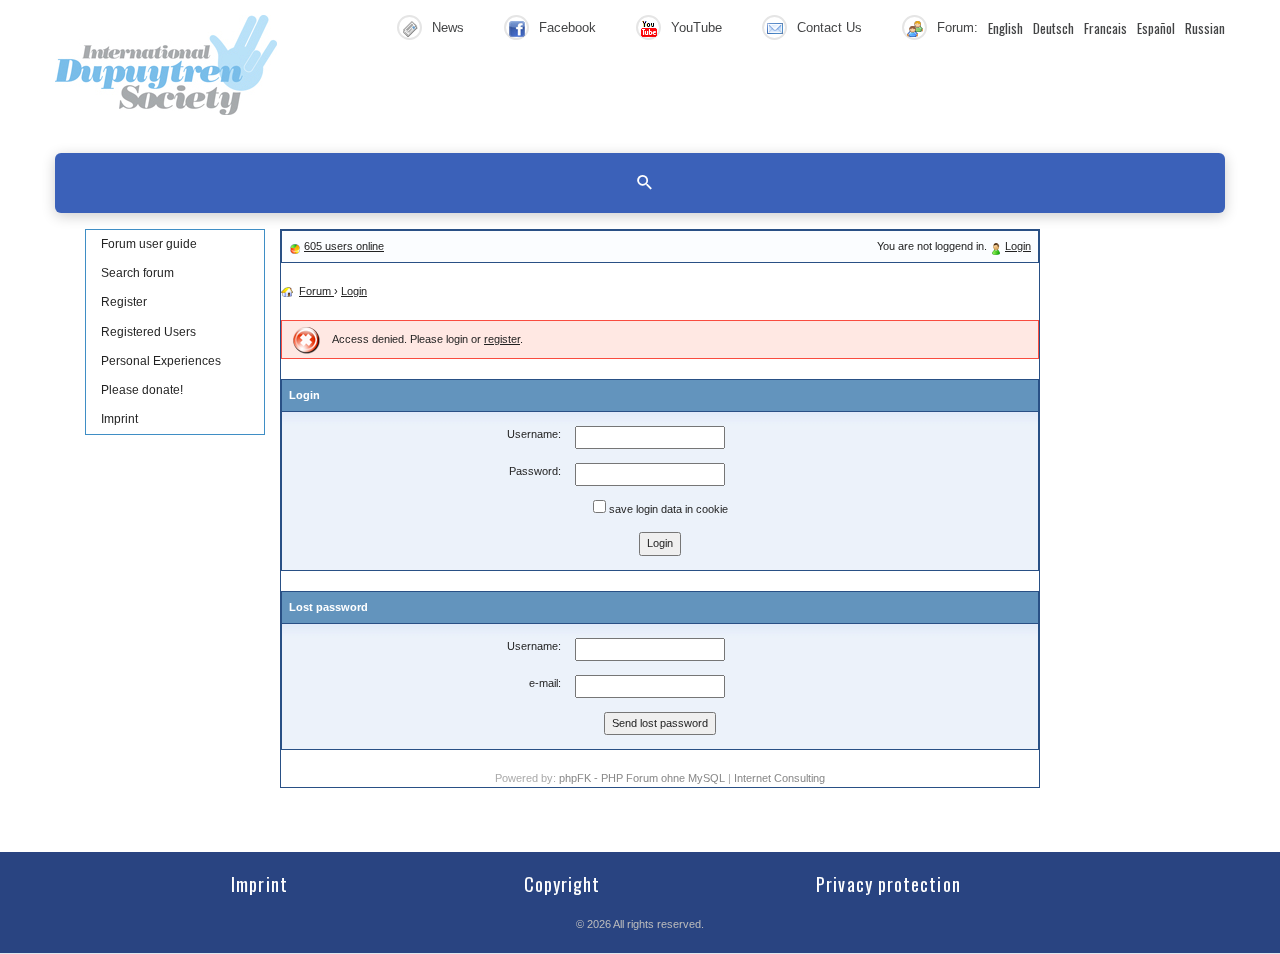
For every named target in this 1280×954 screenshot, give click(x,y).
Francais (1105, 28)
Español (1156, 28)
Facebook (567, 27)
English (1005, 28)
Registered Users (148, 332)
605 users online (344, 246)
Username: (534, 434)
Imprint (119, 419)
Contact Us (829, 27)
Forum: (957, 27)
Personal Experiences (161, 361)
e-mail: (545, 683)
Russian (1205, 28)
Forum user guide (149, 244)
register (502, 339)
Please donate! (142, 390)
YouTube (696, 27)
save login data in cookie (667, 509)
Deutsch (1053, 28)
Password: (535, 471)
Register (124, 302)
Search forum (137, 273)
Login (1018, 246)
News (448, 27)
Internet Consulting (779, 778)
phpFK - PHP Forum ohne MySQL (643, 778)
